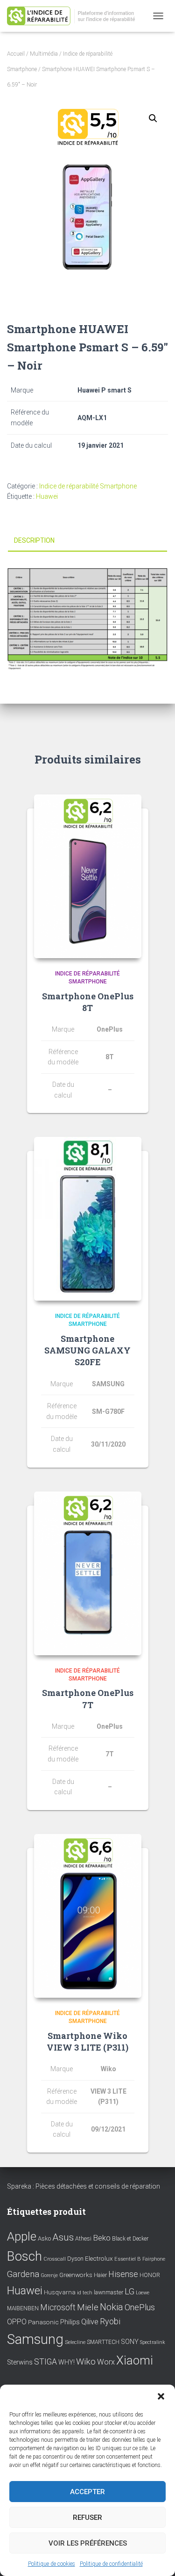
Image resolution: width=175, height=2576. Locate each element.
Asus (63, 2237)
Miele (88, 2307)
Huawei (47, 496)
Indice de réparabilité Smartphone (88, 486)
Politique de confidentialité (111, 2564)
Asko (44, 2238)
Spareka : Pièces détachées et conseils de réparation (84, 2186)
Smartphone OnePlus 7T (88, 1699)
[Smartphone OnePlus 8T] (88, 876)
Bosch (24, 2256)
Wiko (86, 2361)
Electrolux (99, 2258)
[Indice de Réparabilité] (77, 16)
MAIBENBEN (23, 2308)
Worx (106, 2362)
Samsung (35, 2339)
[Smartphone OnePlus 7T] (88, 1573)
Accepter (87, 2492)
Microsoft (58, 2307)
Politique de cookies (52, 2564)
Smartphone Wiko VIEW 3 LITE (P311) (87, 2041)
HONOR (150, 2275)
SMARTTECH (103, 2342)
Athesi (83, 2238)
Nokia (112, 2307)
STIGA (45, 2362)
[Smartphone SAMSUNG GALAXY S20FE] (88, 1219)
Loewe (143, 2293)
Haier (100, 2275)
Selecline (75, 2342)
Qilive (90, 2322)
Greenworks (76, 2275)
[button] (161, 2396)
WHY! (66, 2362)
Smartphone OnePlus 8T (88, 1002)
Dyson (75, 2259)
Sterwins (20, 2362)
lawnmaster (108, 2292)
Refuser (87, 2518)
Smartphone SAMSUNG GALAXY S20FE (87, 1350)
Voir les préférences (88, 2543)
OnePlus (140, 2307)
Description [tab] (34, 540)
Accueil (16, 54)
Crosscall (55, 2259)
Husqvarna (60, 2292)
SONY (130, 2342)
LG (129, 2292)
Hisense (123, 2274)
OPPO (17, 2322)
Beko (102, 2238)
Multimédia (44, 54)
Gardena (23, 2274)
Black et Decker (130, 2239)
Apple (22, 2236)
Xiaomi (135, 2360)
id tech (85, 2293)
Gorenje (49, 2275)
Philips (70, 2322)
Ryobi (110, 2321)
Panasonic (43, 2322)
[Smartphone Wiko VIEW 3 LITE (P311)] (88, 1916)
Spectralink (153, 2342)
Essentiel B (128, 2259)
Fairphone (154, 2259)
